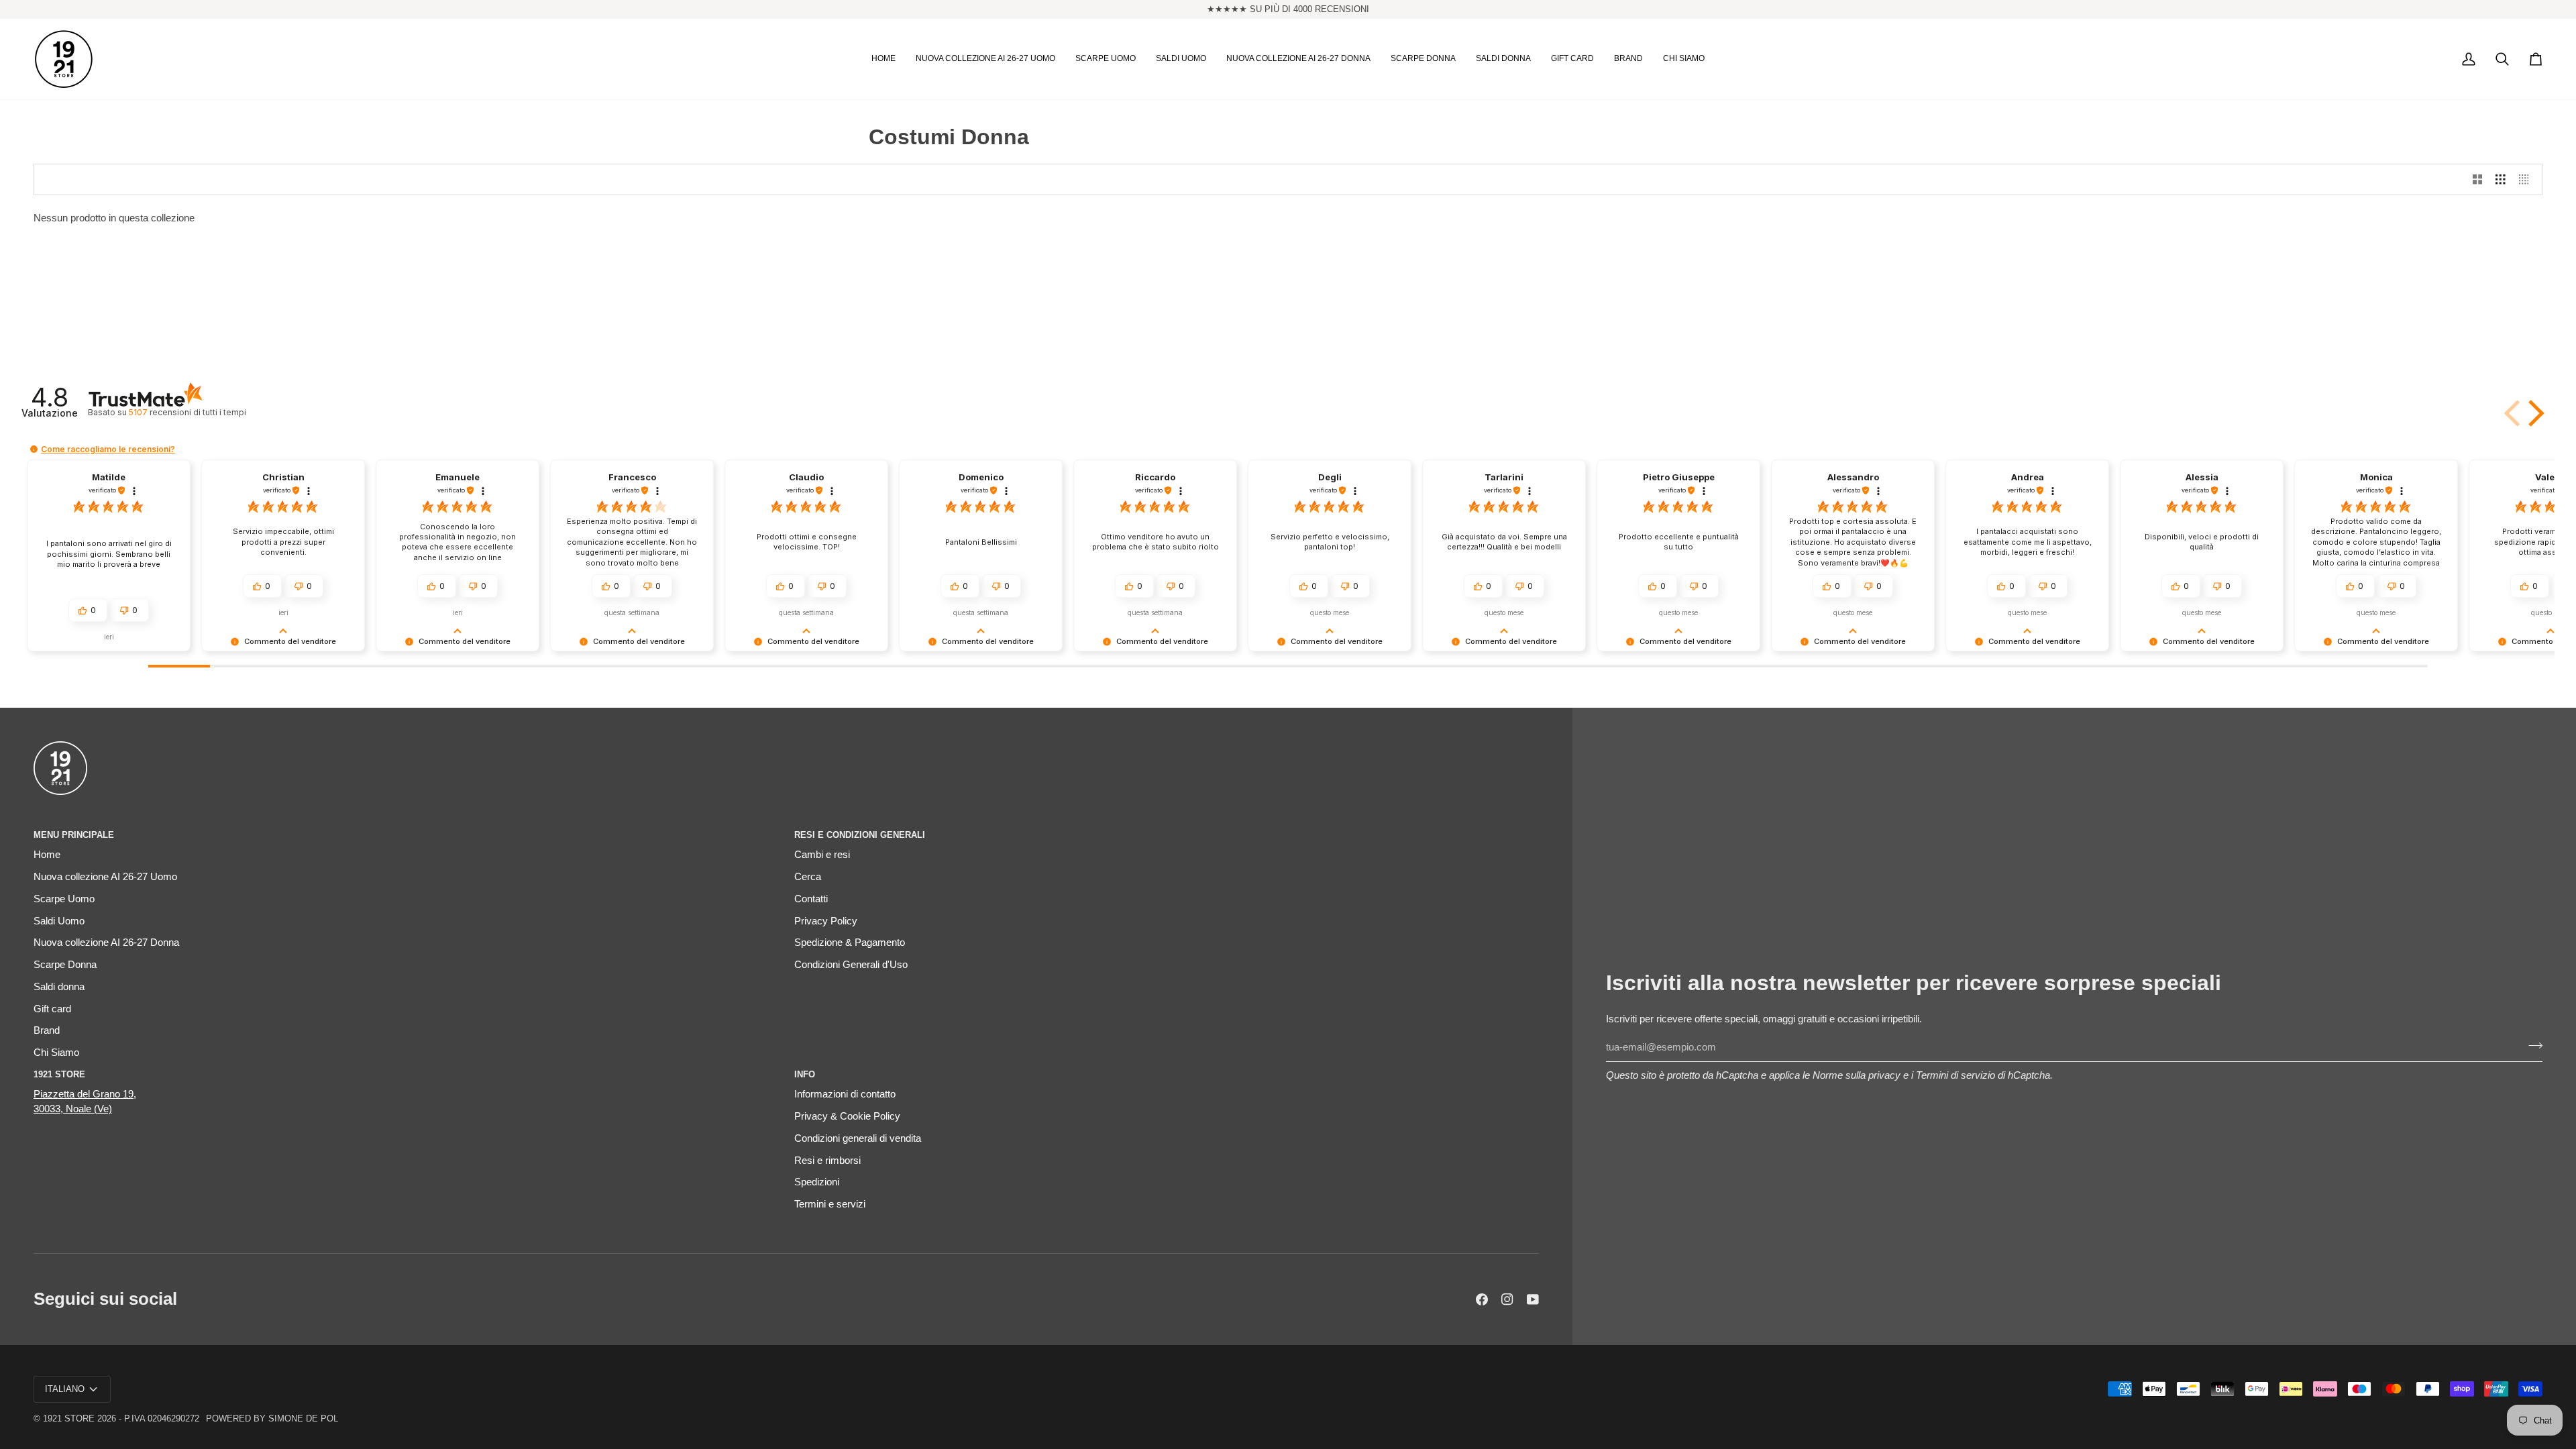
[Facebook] (1482, 1299)
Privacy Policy (826, 921)
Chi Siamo (56, 1053)
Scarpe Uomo (64, 899)
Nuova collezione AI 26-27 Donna (106, 943)
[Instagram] (1507, 1299)
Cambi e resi (822, 855)
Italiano (65, 1389)
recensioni (187, 412)
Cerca (808, 877)
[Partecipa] (2531, 1046)
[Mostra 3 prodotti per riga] (2501, 180)
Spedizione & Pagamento (850, 943)
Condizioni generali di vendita (858, 1138)
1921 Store (69, 1418)
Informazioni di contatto (845, 1094)
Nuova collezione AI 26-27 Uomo (105, 877)
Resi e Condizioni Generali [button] (860, 835)
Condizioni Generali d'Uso (851, 965)
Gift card (52, 1009)
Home (47, 855)
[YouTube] (1533, 1299)
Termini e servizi (830, 1204)
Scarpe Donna (65, 965)
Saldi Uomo (59, 921)
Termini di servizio (1955, 1075)
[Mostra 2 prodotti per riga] (2478, 180)
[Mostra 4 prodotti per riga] (2527, 180)
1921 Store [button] (59, 1074)
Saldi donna (59, 987)
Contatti (811, 899)
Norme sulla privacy (1857, 1075)
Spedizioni (817, 1182)
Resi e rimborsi (827, 1161)
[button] (985, 59)
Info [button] (805, 1074)
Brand (47, 1030)
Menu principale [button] (74, 835)
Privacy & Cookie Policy (847, 1116)
